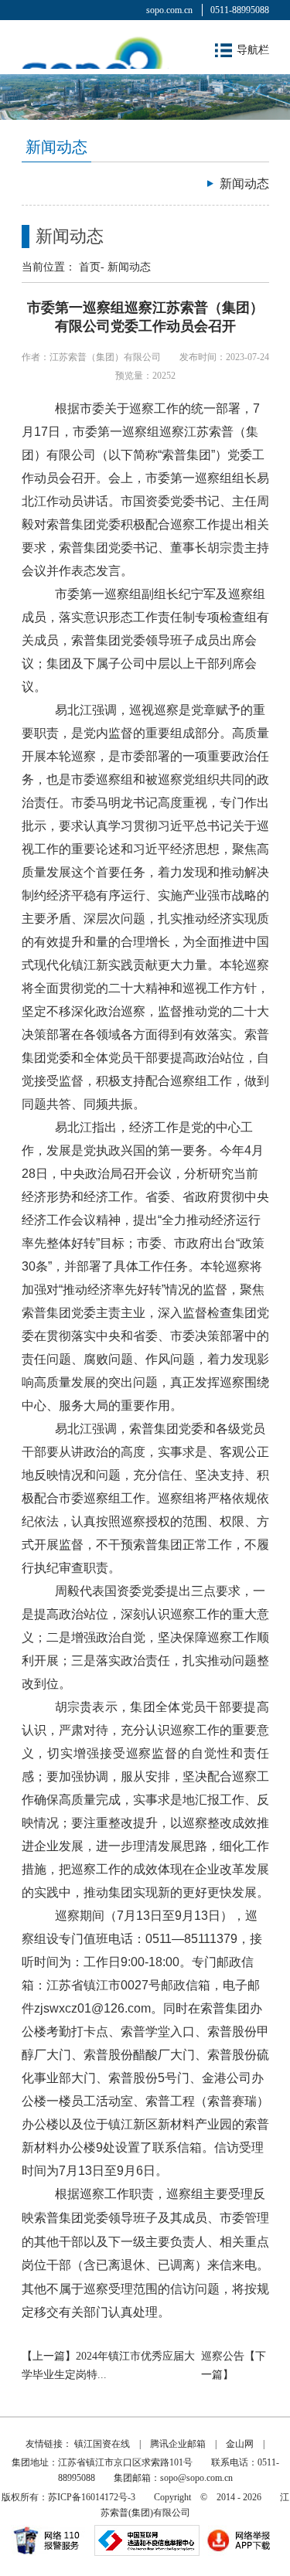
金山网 (240, 2444)
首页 (90, 267)
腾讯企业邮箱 (178, 2444)
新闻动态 (129, 267)
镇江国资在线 (102, 2444)
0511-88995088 (240, 10)
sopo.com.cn (169, 10)
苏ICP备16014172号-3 (92, 2497)
